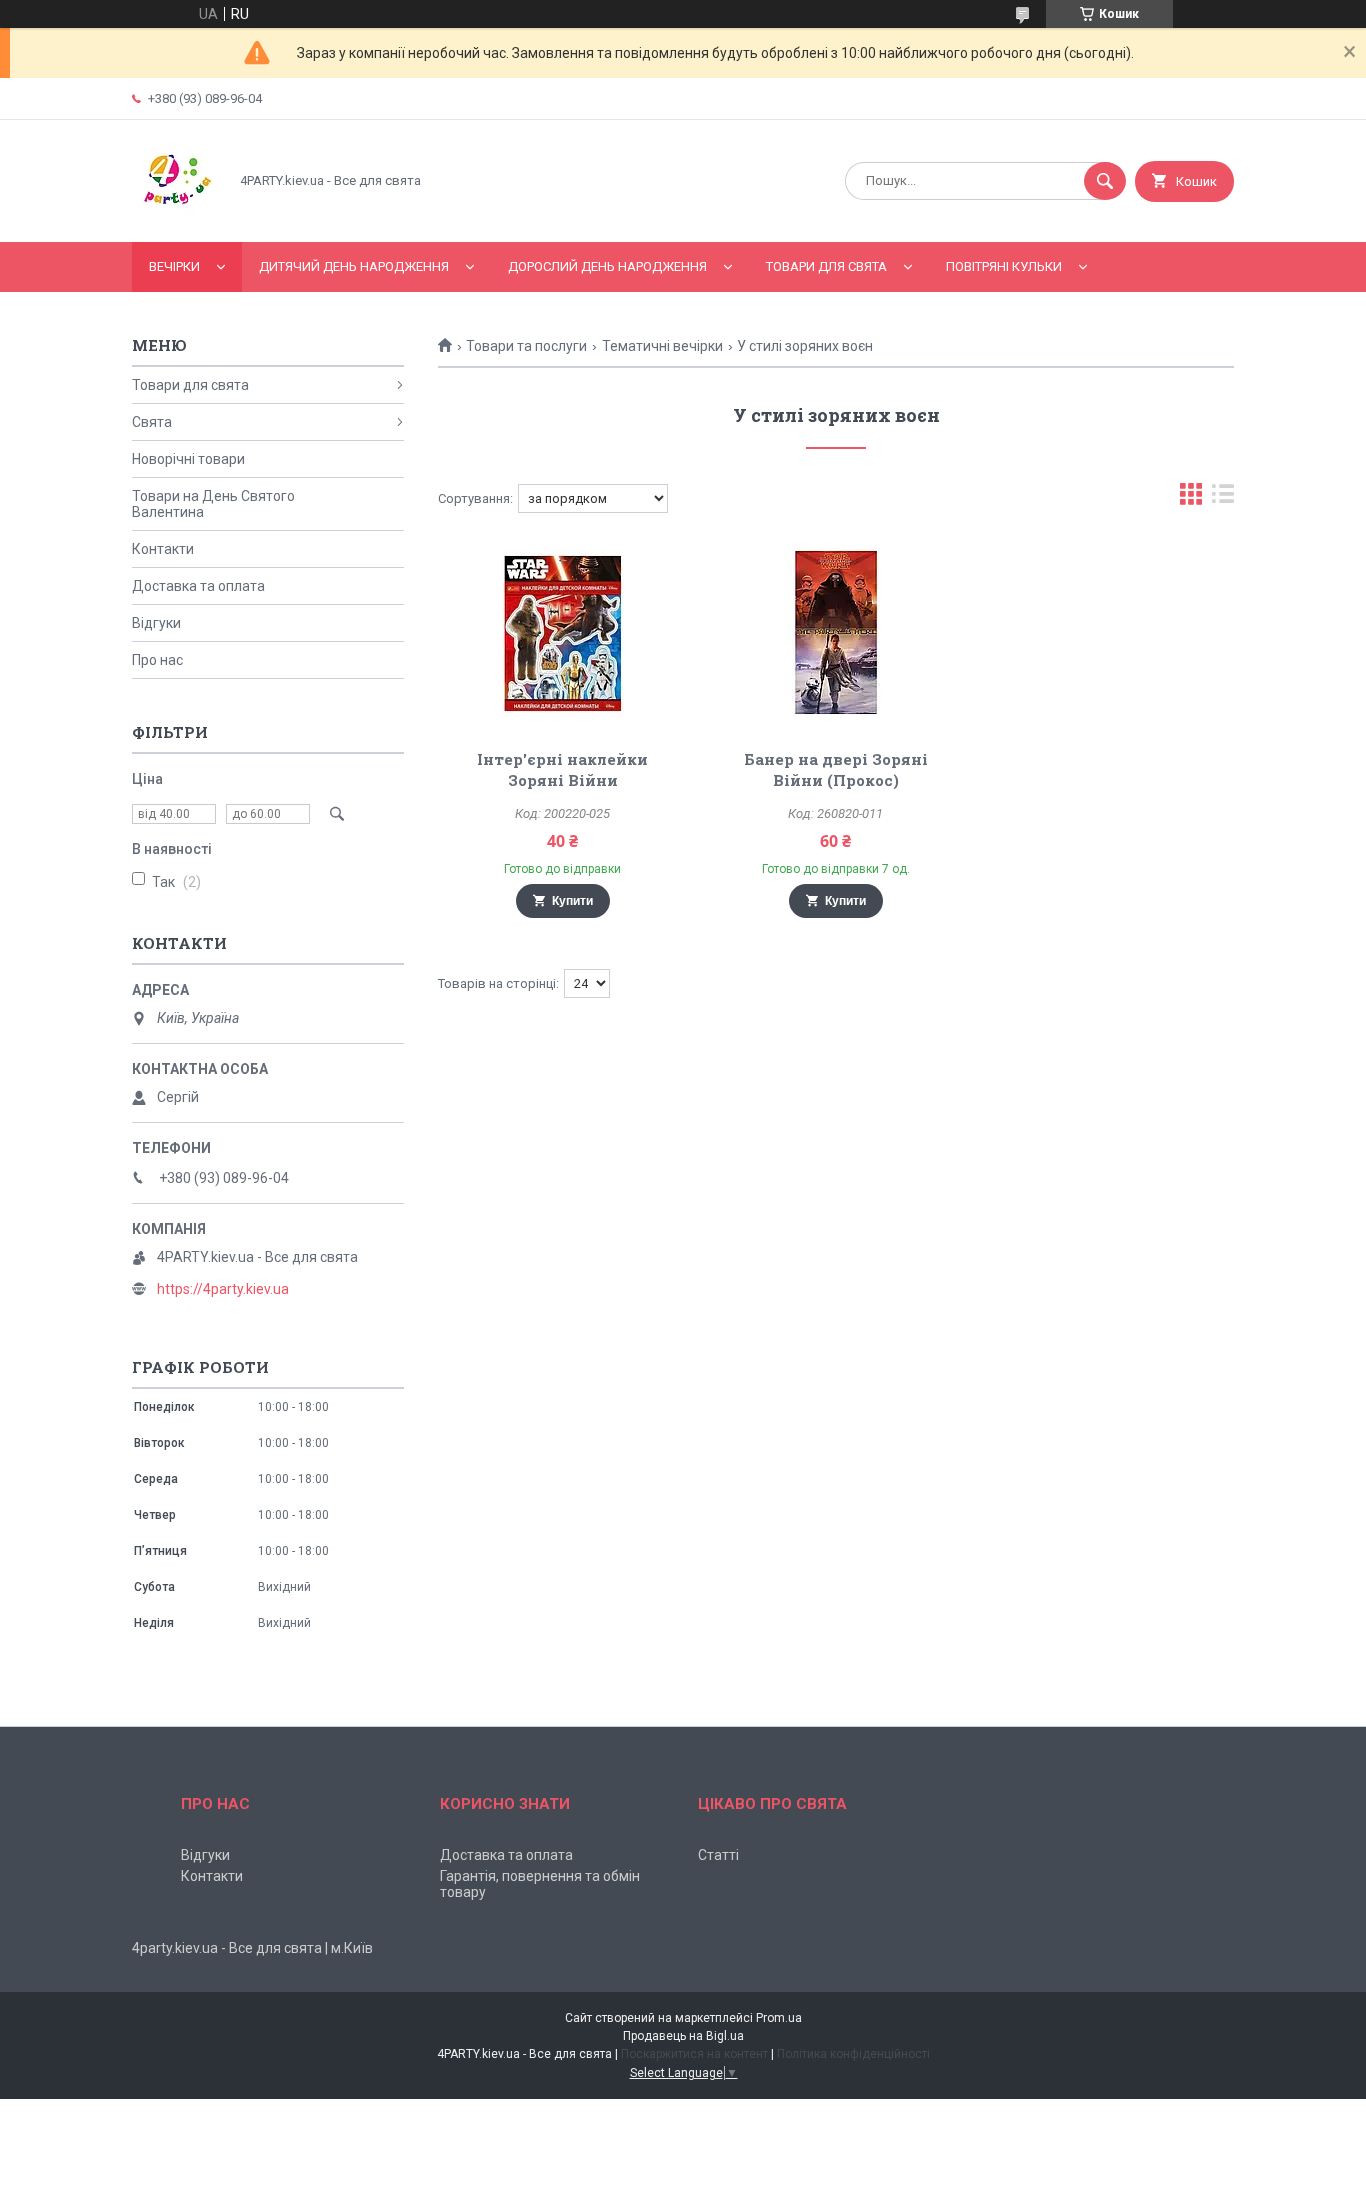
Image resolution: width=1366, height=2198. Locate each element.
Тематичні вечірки (662, 346)
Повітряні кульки (1004, 266)
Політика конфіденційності (853, 2054)
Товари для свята (826, 266)
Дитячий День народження (354, 266)
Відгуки (156, 623)
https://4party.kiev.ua (223, 1289)
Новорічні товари (188, 459)
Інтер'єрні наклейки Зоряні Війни (562, 769)
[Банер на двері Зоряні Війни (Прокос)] (836, 633)
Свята (152, 422)
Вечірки (174, 266)
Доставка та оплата (198, 586)
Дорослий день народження (607, 266)
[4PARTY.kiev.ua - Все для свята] (174, 217)
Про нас (157, 660)
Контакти (163, 549)
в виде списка (1223, 498)
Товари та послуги (526, 346)
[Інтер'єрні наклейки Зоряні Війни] (562, 633)
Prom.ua (779, 2018)
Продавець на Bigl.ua (683, 2036)
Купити (572, 901)
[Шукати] (1105, 181)
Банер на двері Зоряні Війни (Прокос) (836, 769)
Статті (718, 1855)
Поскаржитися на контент (694, 2054)
